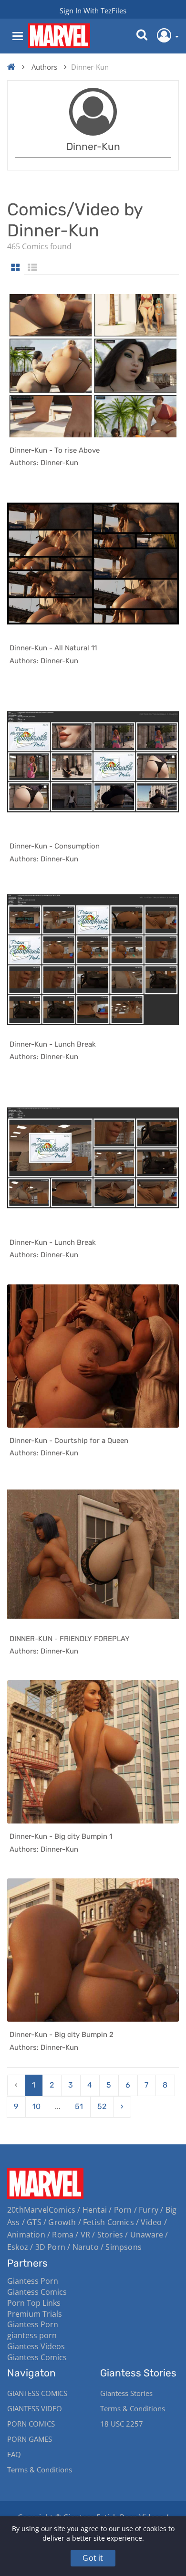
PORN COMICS (31, 2424)
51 (79, 2106)
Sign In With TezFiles (93, 11)
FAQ (14, 2454)
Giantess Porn (33, 2281)
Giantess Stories (126, 2393)
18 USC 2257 (122, 2424)
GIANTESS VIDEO (35, 2408)
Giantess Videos (36, 2346)
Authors (44, 67)
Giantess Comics (37, 2292)
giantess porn (32, 2335)
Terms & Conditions (40, 2470)
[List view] (32, 268)
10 (36, 2106)
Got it (93, 2558)
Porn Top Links (34, 2303)
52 (102, 2106)
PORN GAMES (30, 2439)
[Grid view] (15, 268)
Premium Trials (35, 2314)
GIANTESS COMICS (37, 2393)
